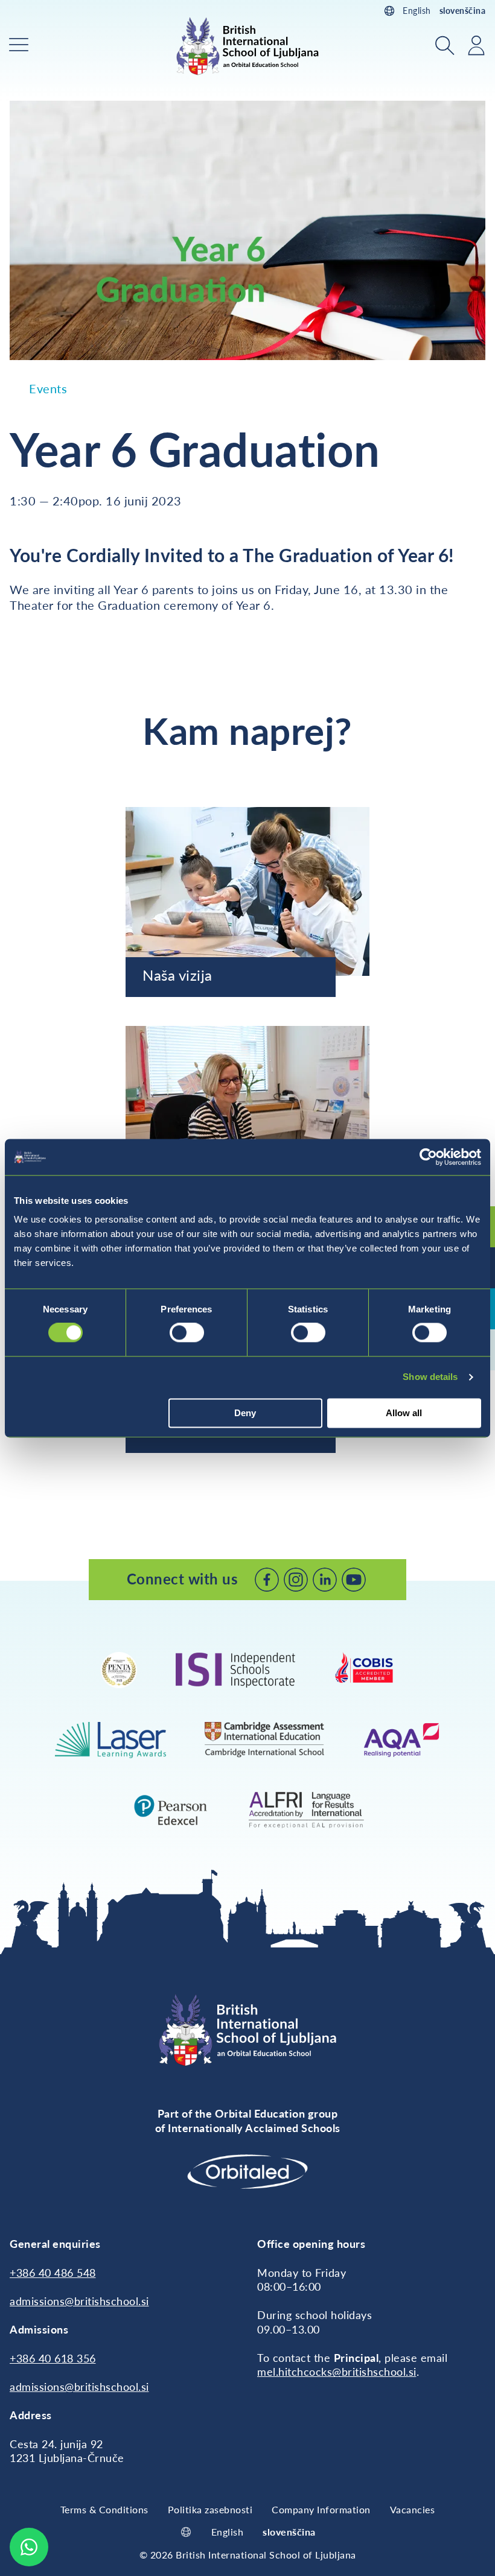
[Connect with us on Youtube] (354, 1580)
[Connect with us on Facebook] (267, 1580)
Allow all (404, 1413)
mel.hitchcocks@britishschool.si (337, 2372)
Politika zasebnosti (210, 2509)
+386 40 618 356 (53, 2358)
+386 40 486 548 (53, 2273)
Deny (245, 1413)
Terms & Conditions (104, 2509)
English (417, 11)
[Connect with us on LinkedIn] (325, 1580)
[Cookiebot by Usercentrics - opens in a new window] (428, 1157)
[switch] (187, 1333)
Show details (430, 1377)
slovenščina (463, 11)
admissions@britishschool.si (79, 2301)
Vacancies (413, 2509)
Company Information (321, 2509)
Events (48, 388)
